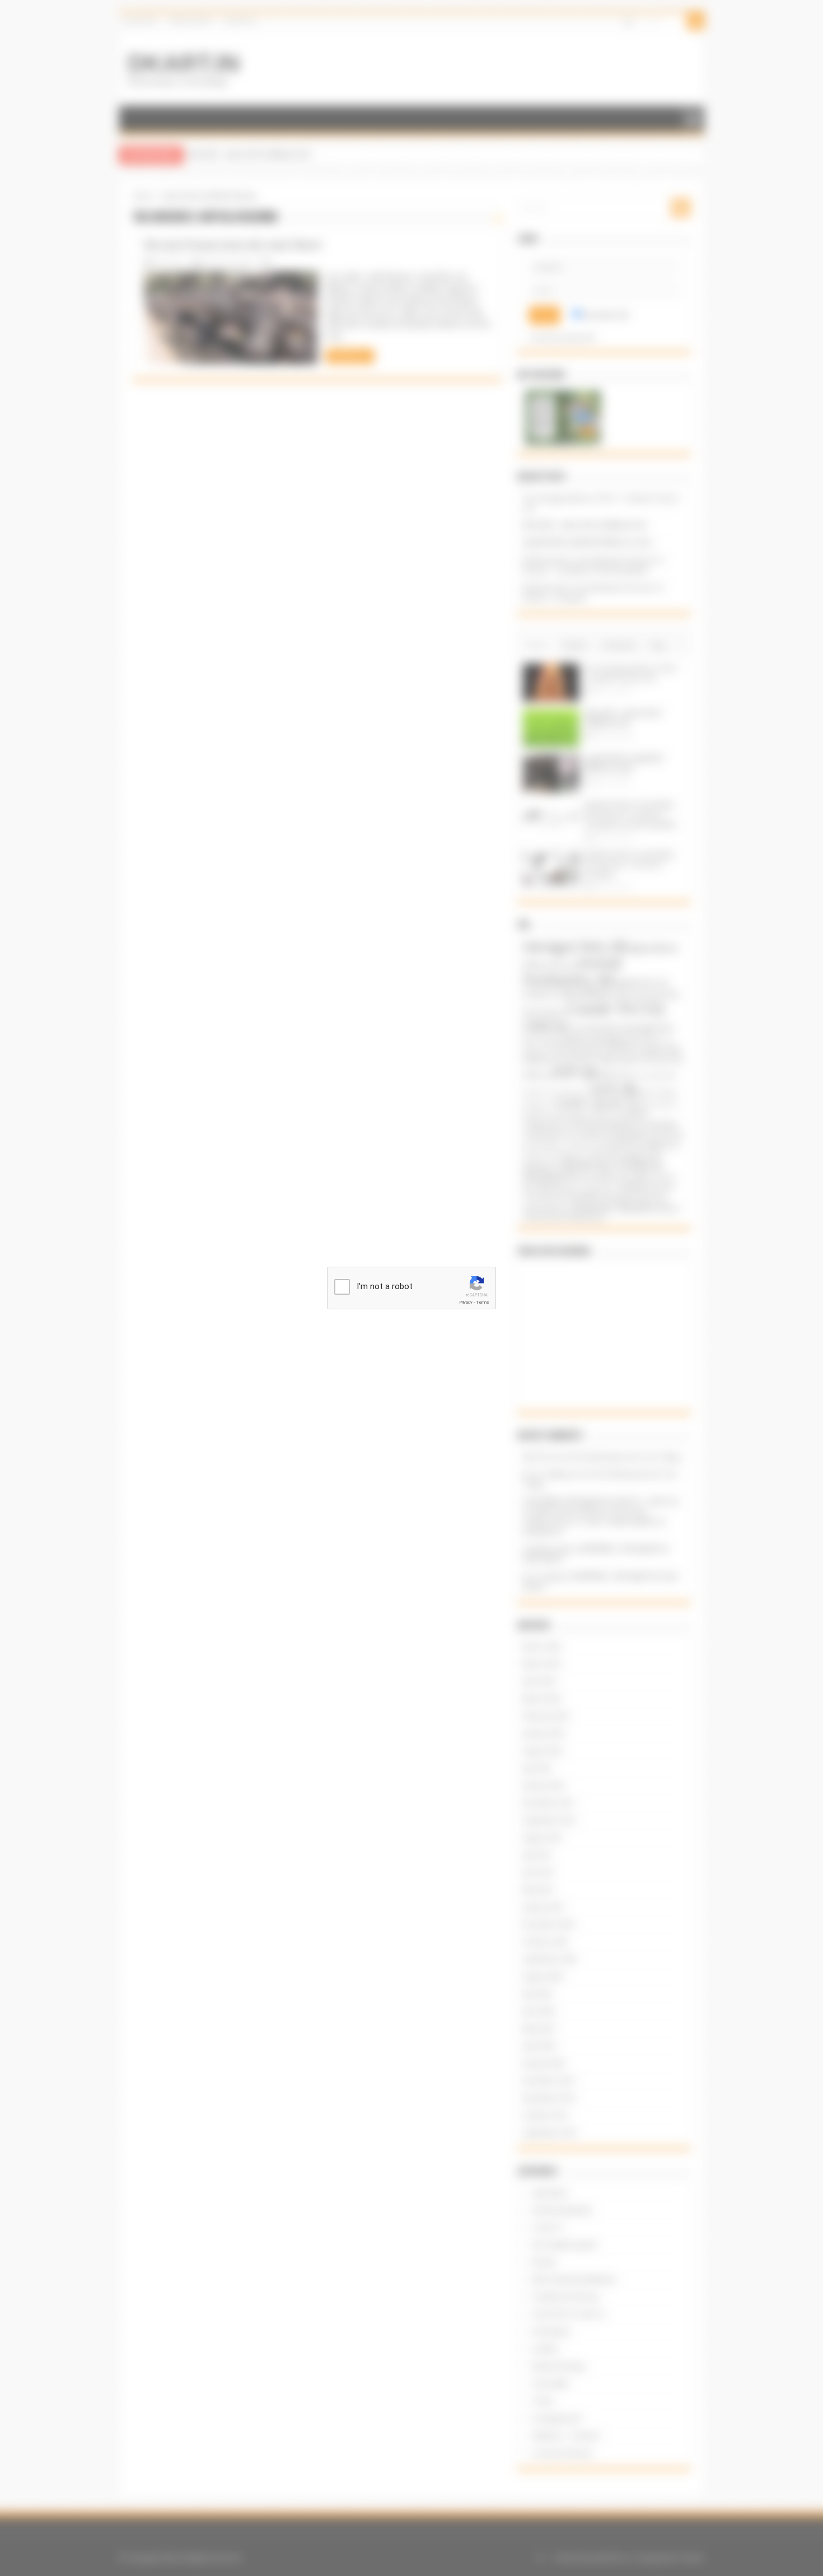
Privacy (466, 1302)
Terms (483, 1302)
